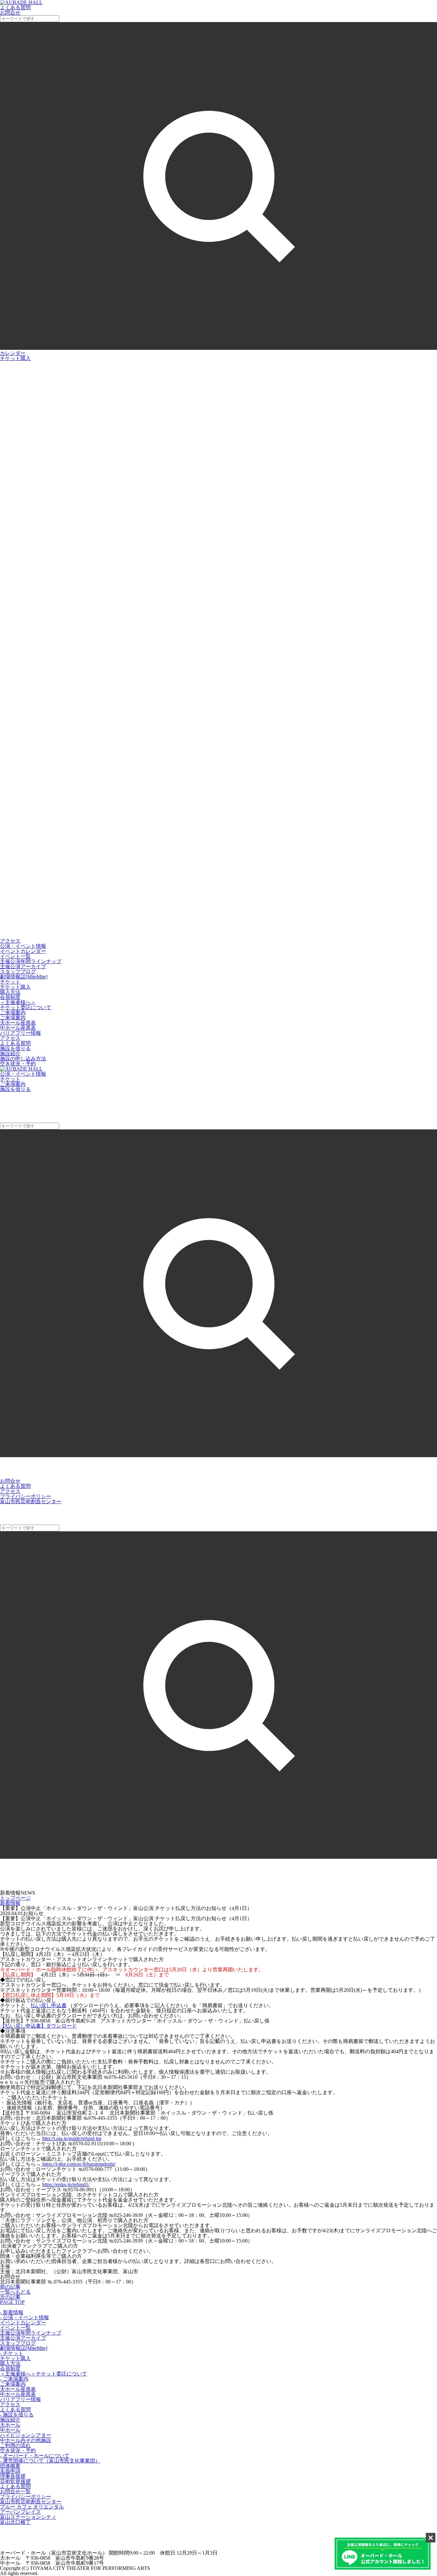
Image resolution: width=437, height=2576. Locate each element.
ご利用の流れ (15, 2445)
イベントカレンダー (23, 951)
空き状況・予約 (18, 1064)
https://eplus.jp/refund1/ (66, 2184)
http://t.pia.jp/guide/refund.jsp (72, 2138)
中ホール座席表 (18, 1028)
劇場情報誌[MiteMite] (24, 977)
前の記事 (10, 2287)
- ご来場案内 (14, 2379)
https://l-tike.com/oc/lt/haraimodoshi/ (78, 2164)
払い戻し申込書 (49, 2005)
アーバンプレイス (20, 2512)
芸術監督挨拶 (15, 2481)
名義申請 (10, 2471)
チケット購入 (15, 358)
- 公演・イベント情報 (24, 2317)
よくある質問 (15, 1043)
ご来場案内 (13, 1018)
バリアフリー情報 (20, 1033)
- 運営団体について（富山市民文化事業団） (50, 2461)
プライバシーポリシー (26, 1496)
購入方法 (10, 992)
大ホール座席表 (18, 1023)
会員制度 (10, 997)
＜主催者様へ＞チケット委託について (26, 1005)
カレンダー (13, 353)
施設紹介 (10, 1053)
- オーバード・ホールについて (35, 2456)
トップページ (15, 1898)
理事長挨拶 (13, 2476)
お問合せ (10, 1481)
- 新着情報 (12, 2312)
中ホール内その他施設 (26, 2440)
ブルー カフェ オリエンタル (32, 2507)
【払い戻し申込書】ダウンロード (38, 2026)
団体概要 (10, 2466)
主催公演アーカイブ (23, 966)
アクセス (10, 941)
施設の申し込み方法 (23, 1059)
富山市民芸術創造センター (31, 1501)
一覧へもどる (15, 2292)
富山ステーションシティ (28, 2517)
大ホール (10, 2425)
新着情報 (10, 1903)
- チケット (12, 2353)
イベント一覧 (15, 956)
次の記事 (10, 2297)
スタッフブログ (18, 972)
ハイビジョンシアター (26, 2435)
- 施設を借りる (17, 2415)
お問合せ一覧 (15, 2491)
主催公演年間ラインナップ (31, 961)
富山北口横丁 (15, 2522)
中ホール (10, 2430)
